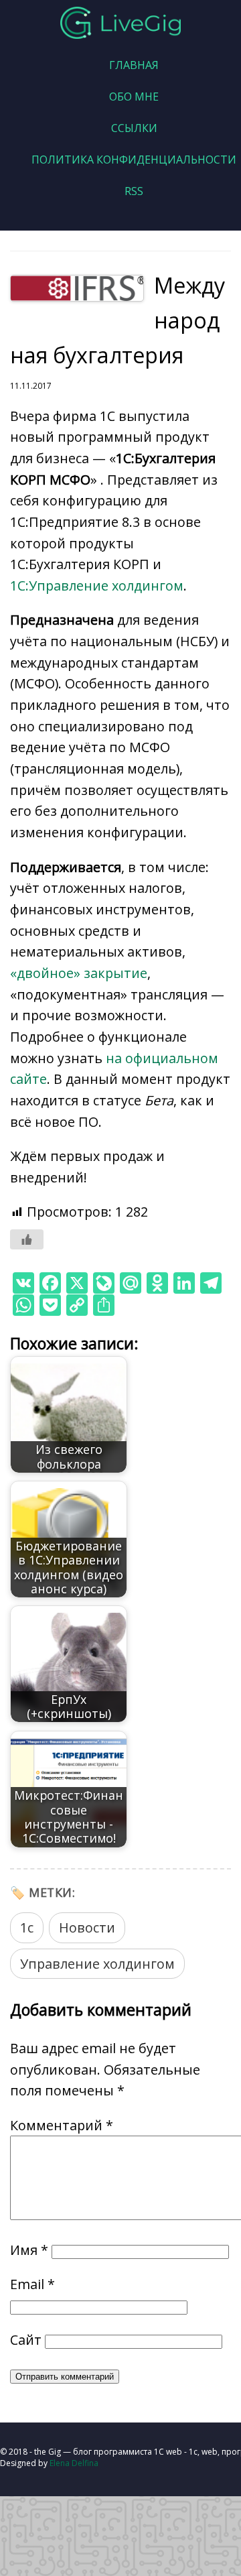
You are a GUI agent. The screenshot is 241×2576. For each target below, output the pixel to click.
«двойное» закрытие (79, 973)
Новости (87, 1927)
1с (27, 1927)
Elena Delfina (74, 2463)
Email (32, 2284)
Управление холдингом (97, 1964)
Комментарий (62, 2125)
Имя (29, 2250)
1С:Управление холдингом (97, 586)
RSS (134, 191)
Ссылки (134, 128)
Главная (134, 65)
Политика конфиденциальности (134, 160)
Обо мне (134, 97)
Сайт (26, 2340)
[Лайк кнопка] (27, 1239)
